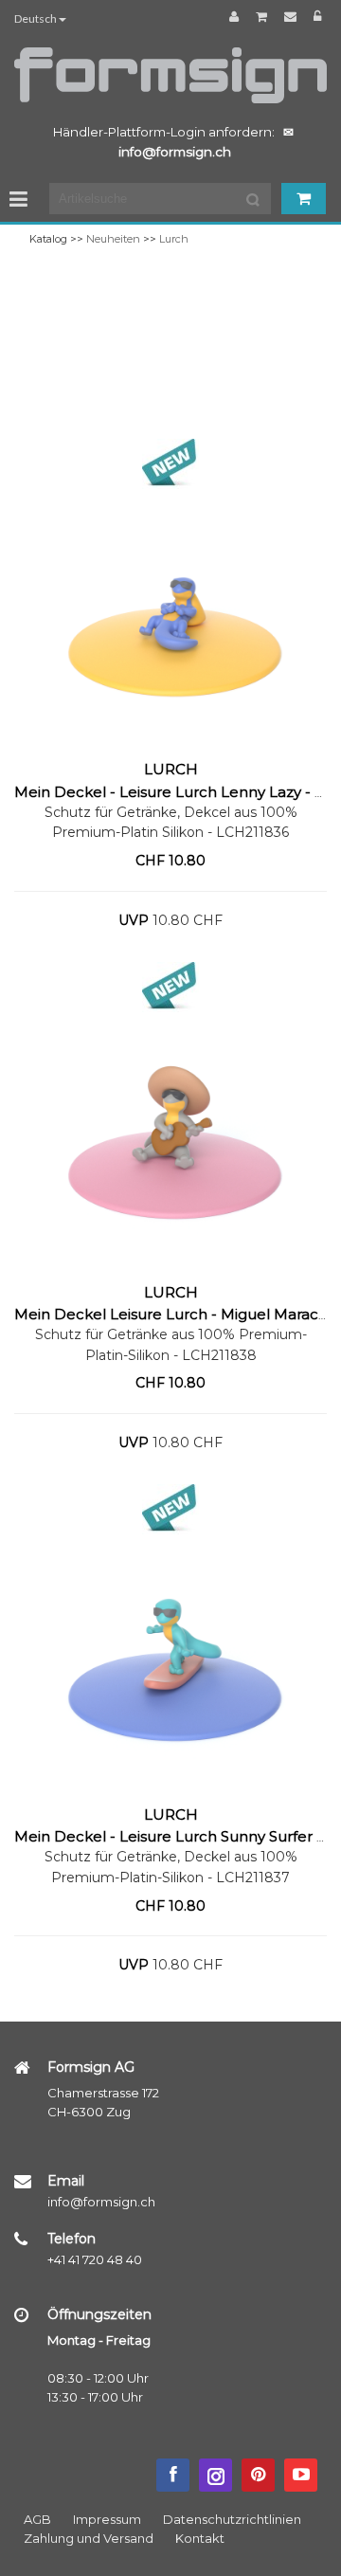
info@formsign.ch (101, 2202)
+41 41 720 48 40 (95, 2259)
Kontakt (200, 2538)
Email (66, 2181)
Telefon (72, 2239)
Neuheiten (113, 239)
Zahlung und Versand (89, 2538)
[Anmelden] (318, 17)
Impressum (107, 2519)
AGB (37, 2519)
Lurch (174, 239)
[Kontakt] (293, 17)
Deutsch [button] (36, 18)
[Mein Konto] (237, 17)
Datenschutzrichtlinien (232, 2519)
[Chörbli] (264, 17)
